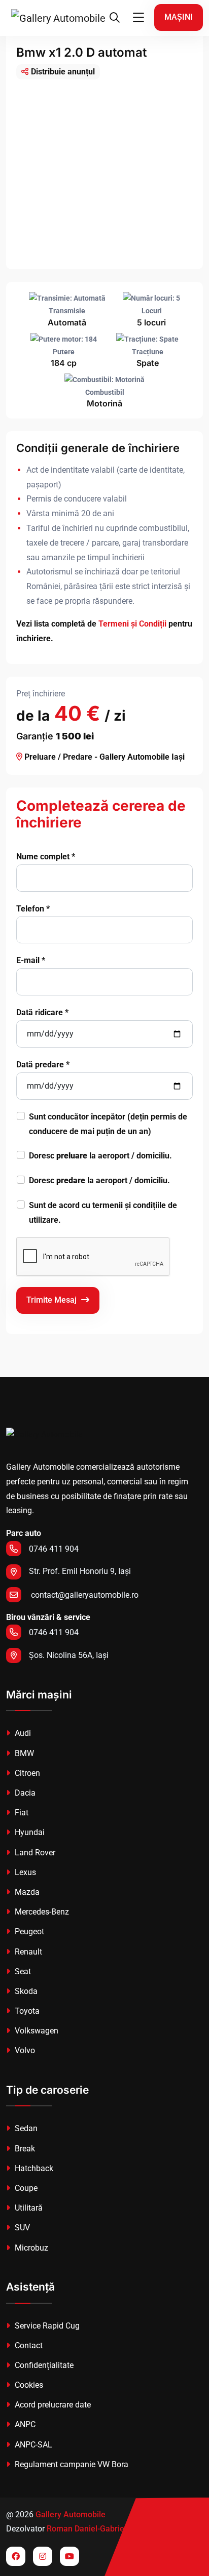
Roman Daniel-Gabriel (86, 2529)
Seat (22, 1971)
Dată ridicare (42, 1012)
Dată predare (43, 1065)
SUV (21, 2228)
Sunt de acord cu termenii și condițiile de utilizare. (103, 1213)
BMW (23, 1753)
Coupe (25, 2188)
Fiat (21, 1813)
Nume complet (46, 857)
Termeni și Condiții (132, 624)
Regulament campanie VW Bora (71, 2464)
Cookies (28, 2385)
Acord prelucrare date (52, 2405)
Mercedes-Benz (41, 1912)
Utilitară (28, 2208)
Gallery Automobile (71, 2515)
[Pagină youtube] (69, 2556)
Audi (22, 1733)
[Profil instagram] (43, 2556)
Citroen (26, 1773)
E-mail (31, 960)
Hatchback (33, 2168)
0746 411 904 (54, 1549)
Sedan (25, 2128)
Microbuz (30, 2248)
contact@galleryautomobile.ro (84, 1595)
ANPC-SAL (32, 2445)
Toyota (26, 2011)
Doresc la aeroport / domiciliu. (100, 1156)
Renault (27, 1952)
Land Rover (34, 1853)
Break (24, 2149)
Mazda (26, 1892)
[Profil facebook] (16, 2556)
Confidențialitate (43, 2365)
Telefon (33, 909)
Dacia (24, 1793)
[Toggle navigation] (138, 18)
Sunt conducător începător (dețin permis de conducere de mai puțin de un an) (108, 1124)
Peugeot (28, 1931)
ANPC (24, 2424)
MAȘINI (179, 17)
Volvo (24, 2050)
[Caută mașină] (115, 18)
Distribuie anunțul (63, 72)
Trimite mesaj (53, 1300)
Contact (28, 2345)
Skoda (25, 1991)
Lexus (24, 1872)
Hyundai (29, 1832)
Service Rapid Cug (46, 2326)
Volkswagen (36, 2031)
